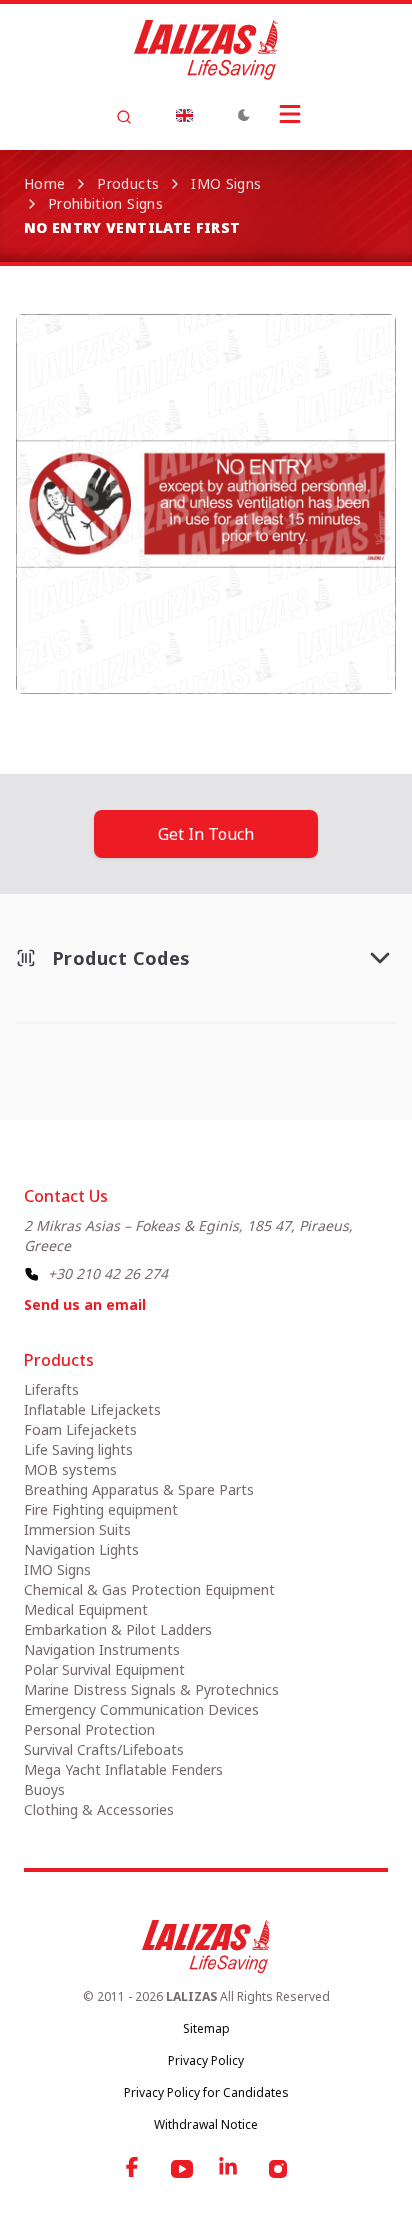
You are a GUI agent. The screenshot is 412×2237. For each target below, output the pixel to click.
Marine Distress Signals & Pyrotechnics (151, 1689)
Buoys (44, 1789)
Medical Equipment (86, 1609)
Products (128, 183)
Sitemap (206, 2028)
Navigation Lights (81, 1549)
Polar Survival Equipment (104, 1669)
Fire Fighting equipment (101, 1509)
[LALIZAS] (206, 50)
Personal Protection (89, 1729)
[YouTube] (182, 2169)
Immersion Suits (77, 1529)
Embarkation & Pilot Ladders (118, 1629)
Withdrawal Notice (206, 2124)
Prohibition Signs (105, 203)
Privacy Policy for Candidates (206, 2092)
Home (44, 183)
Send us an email (85, 1304)
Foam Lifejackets (80, 1429)
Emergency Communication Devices (141, 1709)
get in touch (206, 834)
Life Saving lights (78, 1449)
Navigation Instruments (102, 1649)
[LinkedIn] (230, 2169)
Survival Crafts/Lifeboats (104, 1749)
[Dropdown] (184, 115)
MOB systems (70, 1469)
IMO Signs (226, 183)
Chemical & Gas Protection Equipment (149, 1589)
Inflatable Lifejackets (92, 1409)
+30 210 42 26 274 (108, 1273)
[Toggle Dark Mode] (244, 115)
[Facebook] (134, 2169)
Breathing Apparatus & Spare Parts (139, 1489)
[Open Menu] (290, 114)
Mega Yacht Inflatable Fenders (123, 1769)
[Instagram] (278, 2169)
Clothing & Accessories (99, 1809)
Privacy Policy (206, 2060)
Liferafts (51, 1389)
